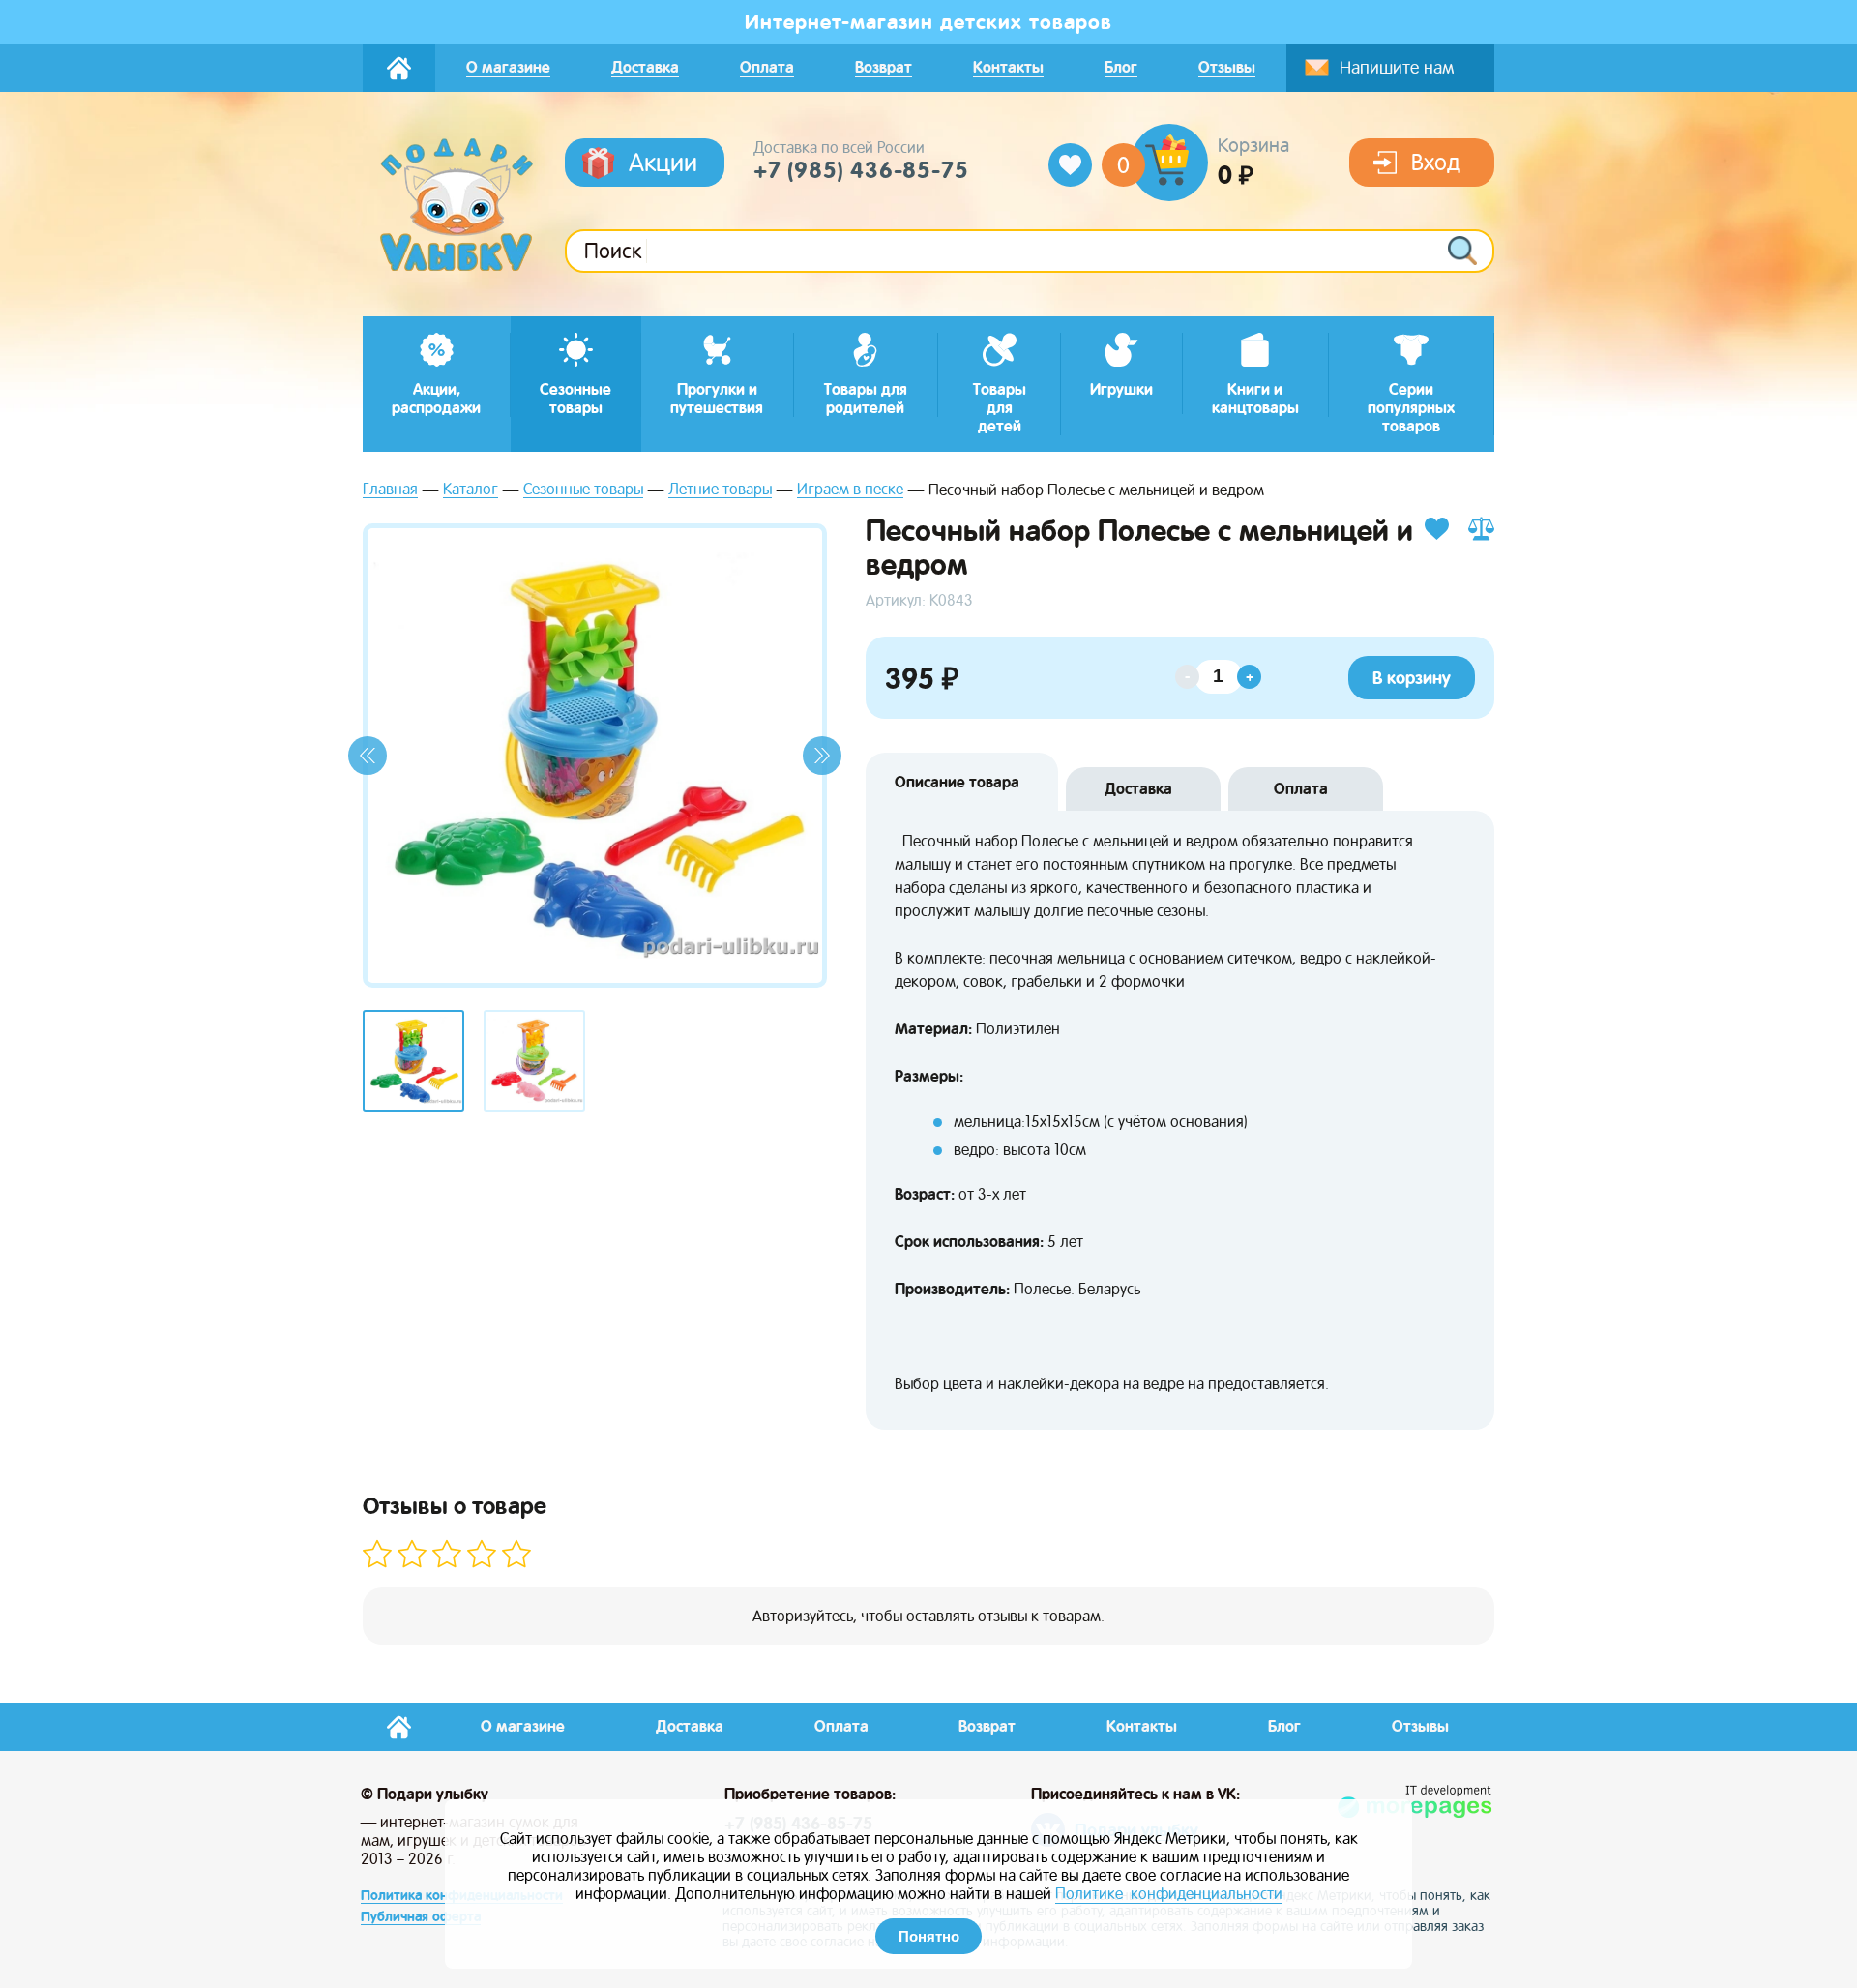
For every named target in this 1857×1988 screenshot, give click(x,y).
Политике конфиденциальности (1169, 1894)
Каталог (471, 490)
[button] (368, 756)
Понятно (929, 1936)
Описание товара (957, 782)
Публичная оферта (421, 1916)
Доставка (1138, 789)
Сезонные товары (583, 490)
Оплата (1301, 789)
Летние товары (720, 490)
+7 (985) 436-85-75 (861, 170)
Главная (390, 490)
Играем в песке (850, 490)
